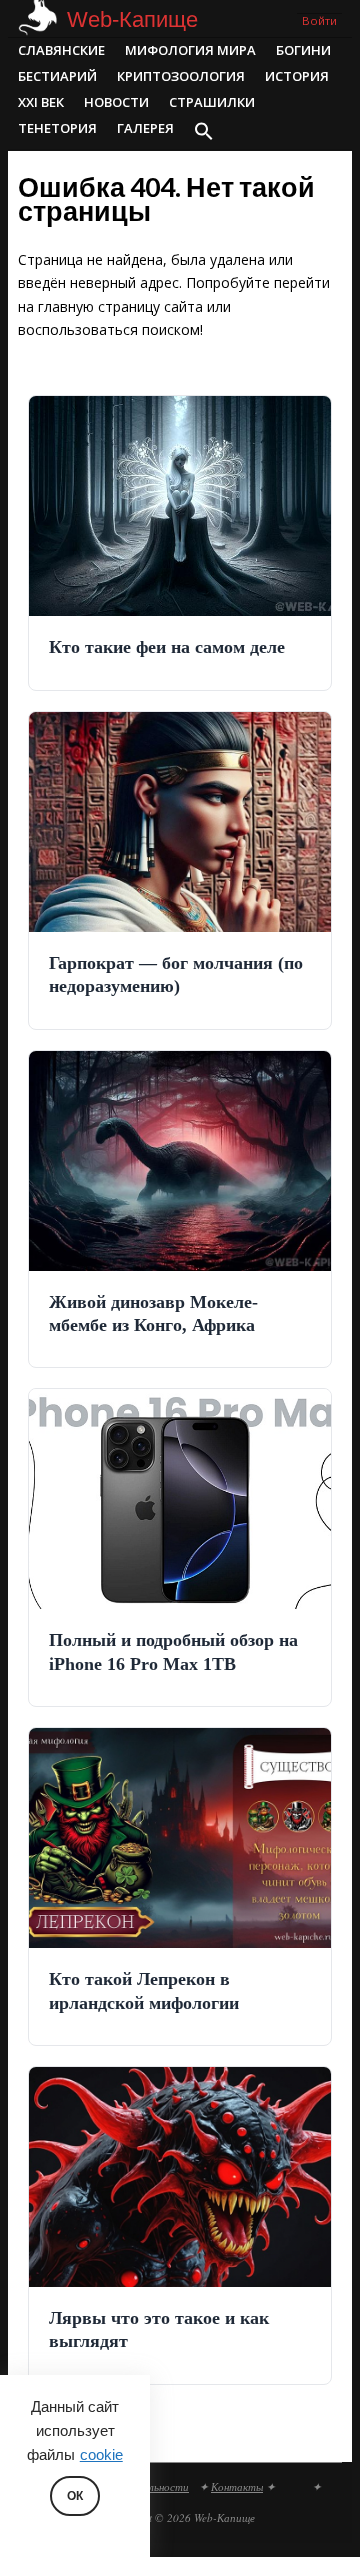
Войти (319, 20)
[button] (204, 133)
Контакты (237, 2486)
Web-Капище (132, 19)
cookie (101, 2455)
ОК (75, 2496)
